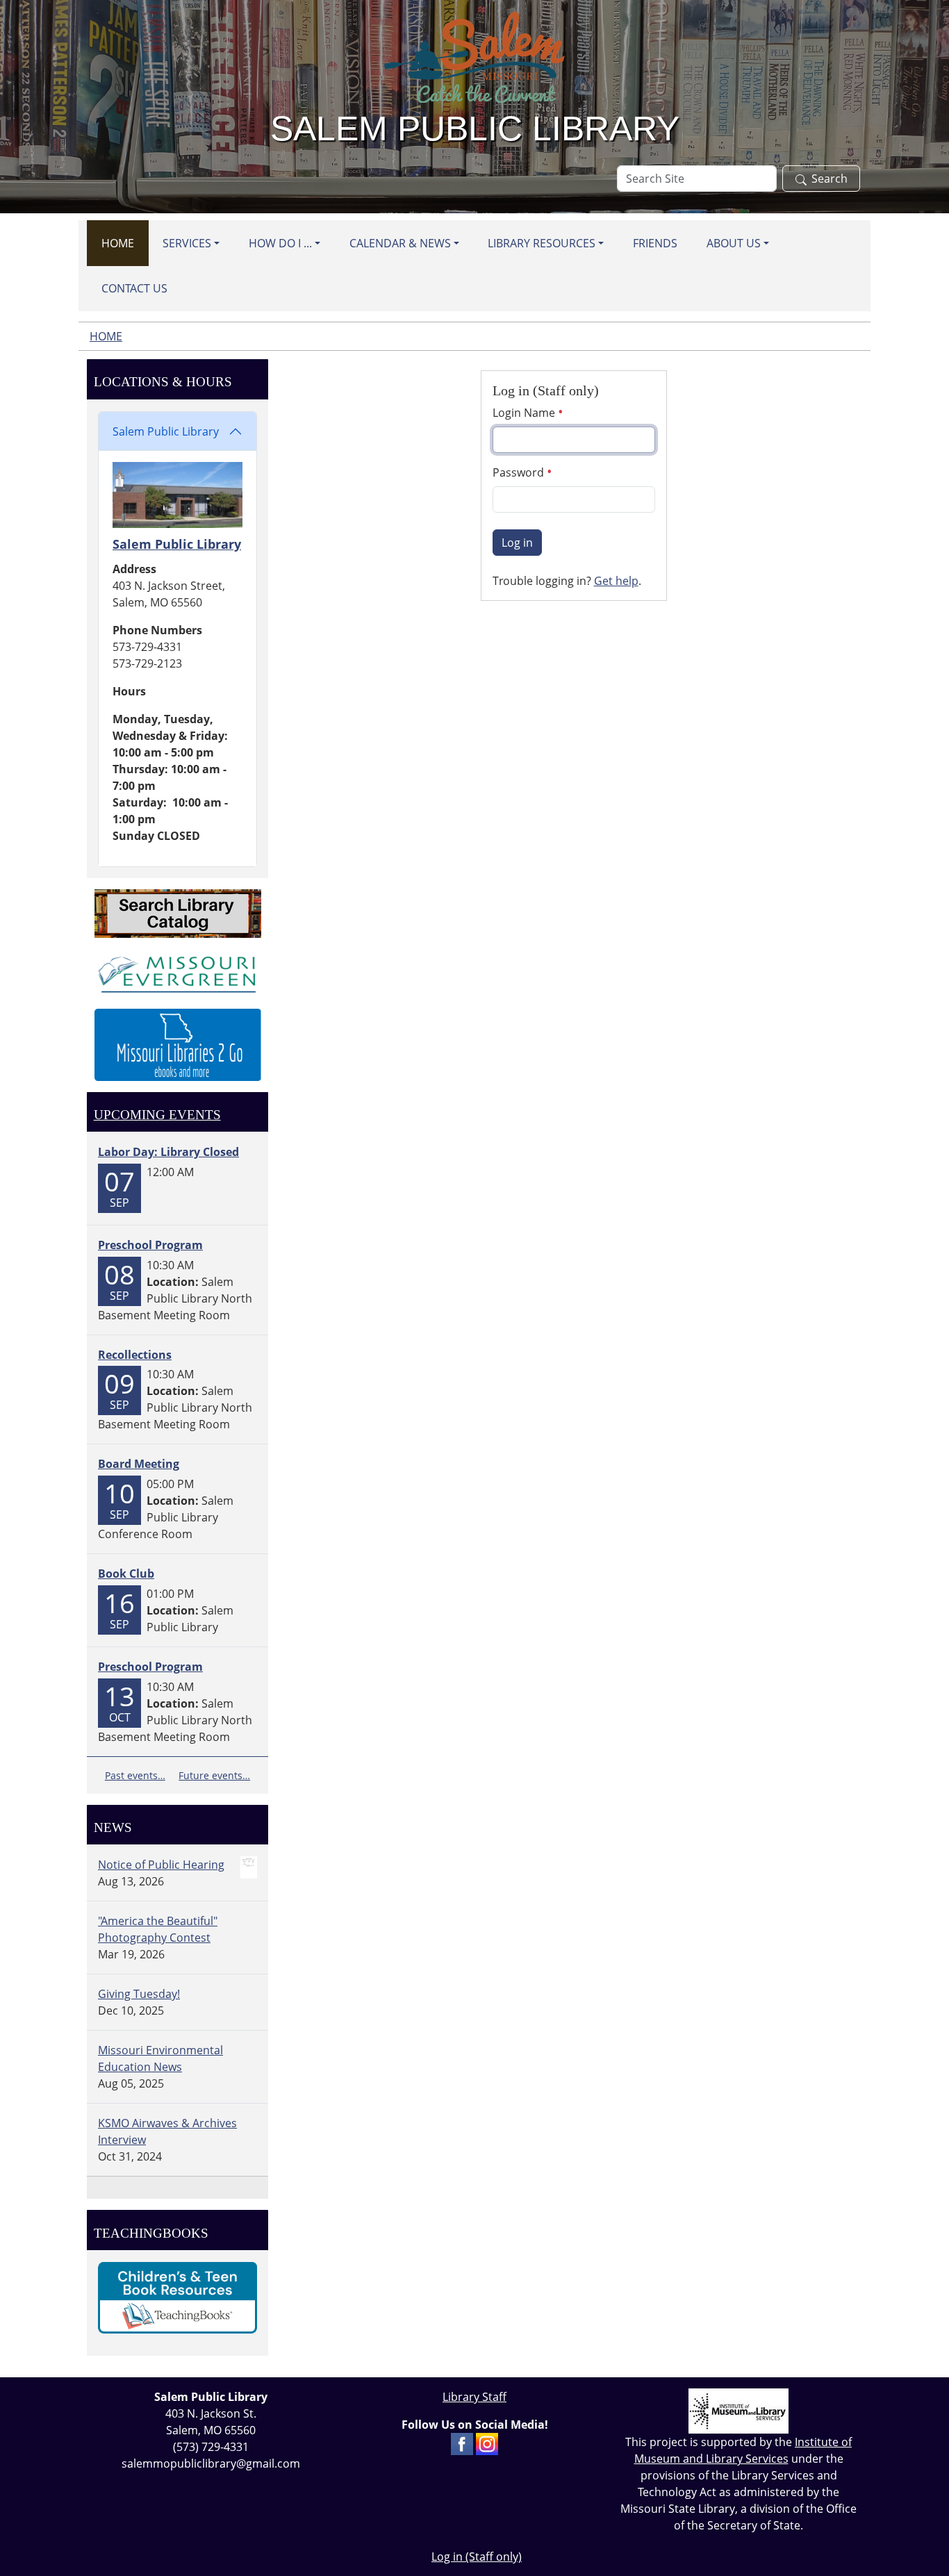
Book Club (126, 1574)
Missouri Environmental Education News (160, 2058)
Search (830, 179)
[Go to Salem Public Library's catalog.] (178, 912)
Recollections (135, 1355)
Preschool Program (150, 1245)
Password (520, 472)
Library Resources (542, 243)
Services (187, 243)
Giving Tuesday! (139, 1994)
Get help (616, 581)
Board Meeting (139, 1464)
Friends (655, 243)
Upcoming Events (157, 1115)
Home (118, 243)
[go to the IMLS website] (738, 2411)
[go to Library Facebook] (462, 2443)
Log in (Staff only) (477, 2557)
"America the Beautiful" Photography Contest (158, 1929)
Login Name (525, 413)
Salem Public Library (166, 431)
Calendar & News (400, 243)
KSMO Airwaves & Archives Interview (167, 2131)
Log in (517, 543)
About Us (734, 243)
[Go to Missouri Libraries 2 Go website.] (178, 1043)
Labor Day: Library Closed (168, 1152)
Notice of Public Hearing (161, 1865)
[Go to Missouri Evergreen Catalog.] (178, 972)
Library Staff (474, 2397)
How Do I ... (280, 243)
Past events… (135, 1775)
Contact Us (134, 288)
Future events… (214, 1775)
